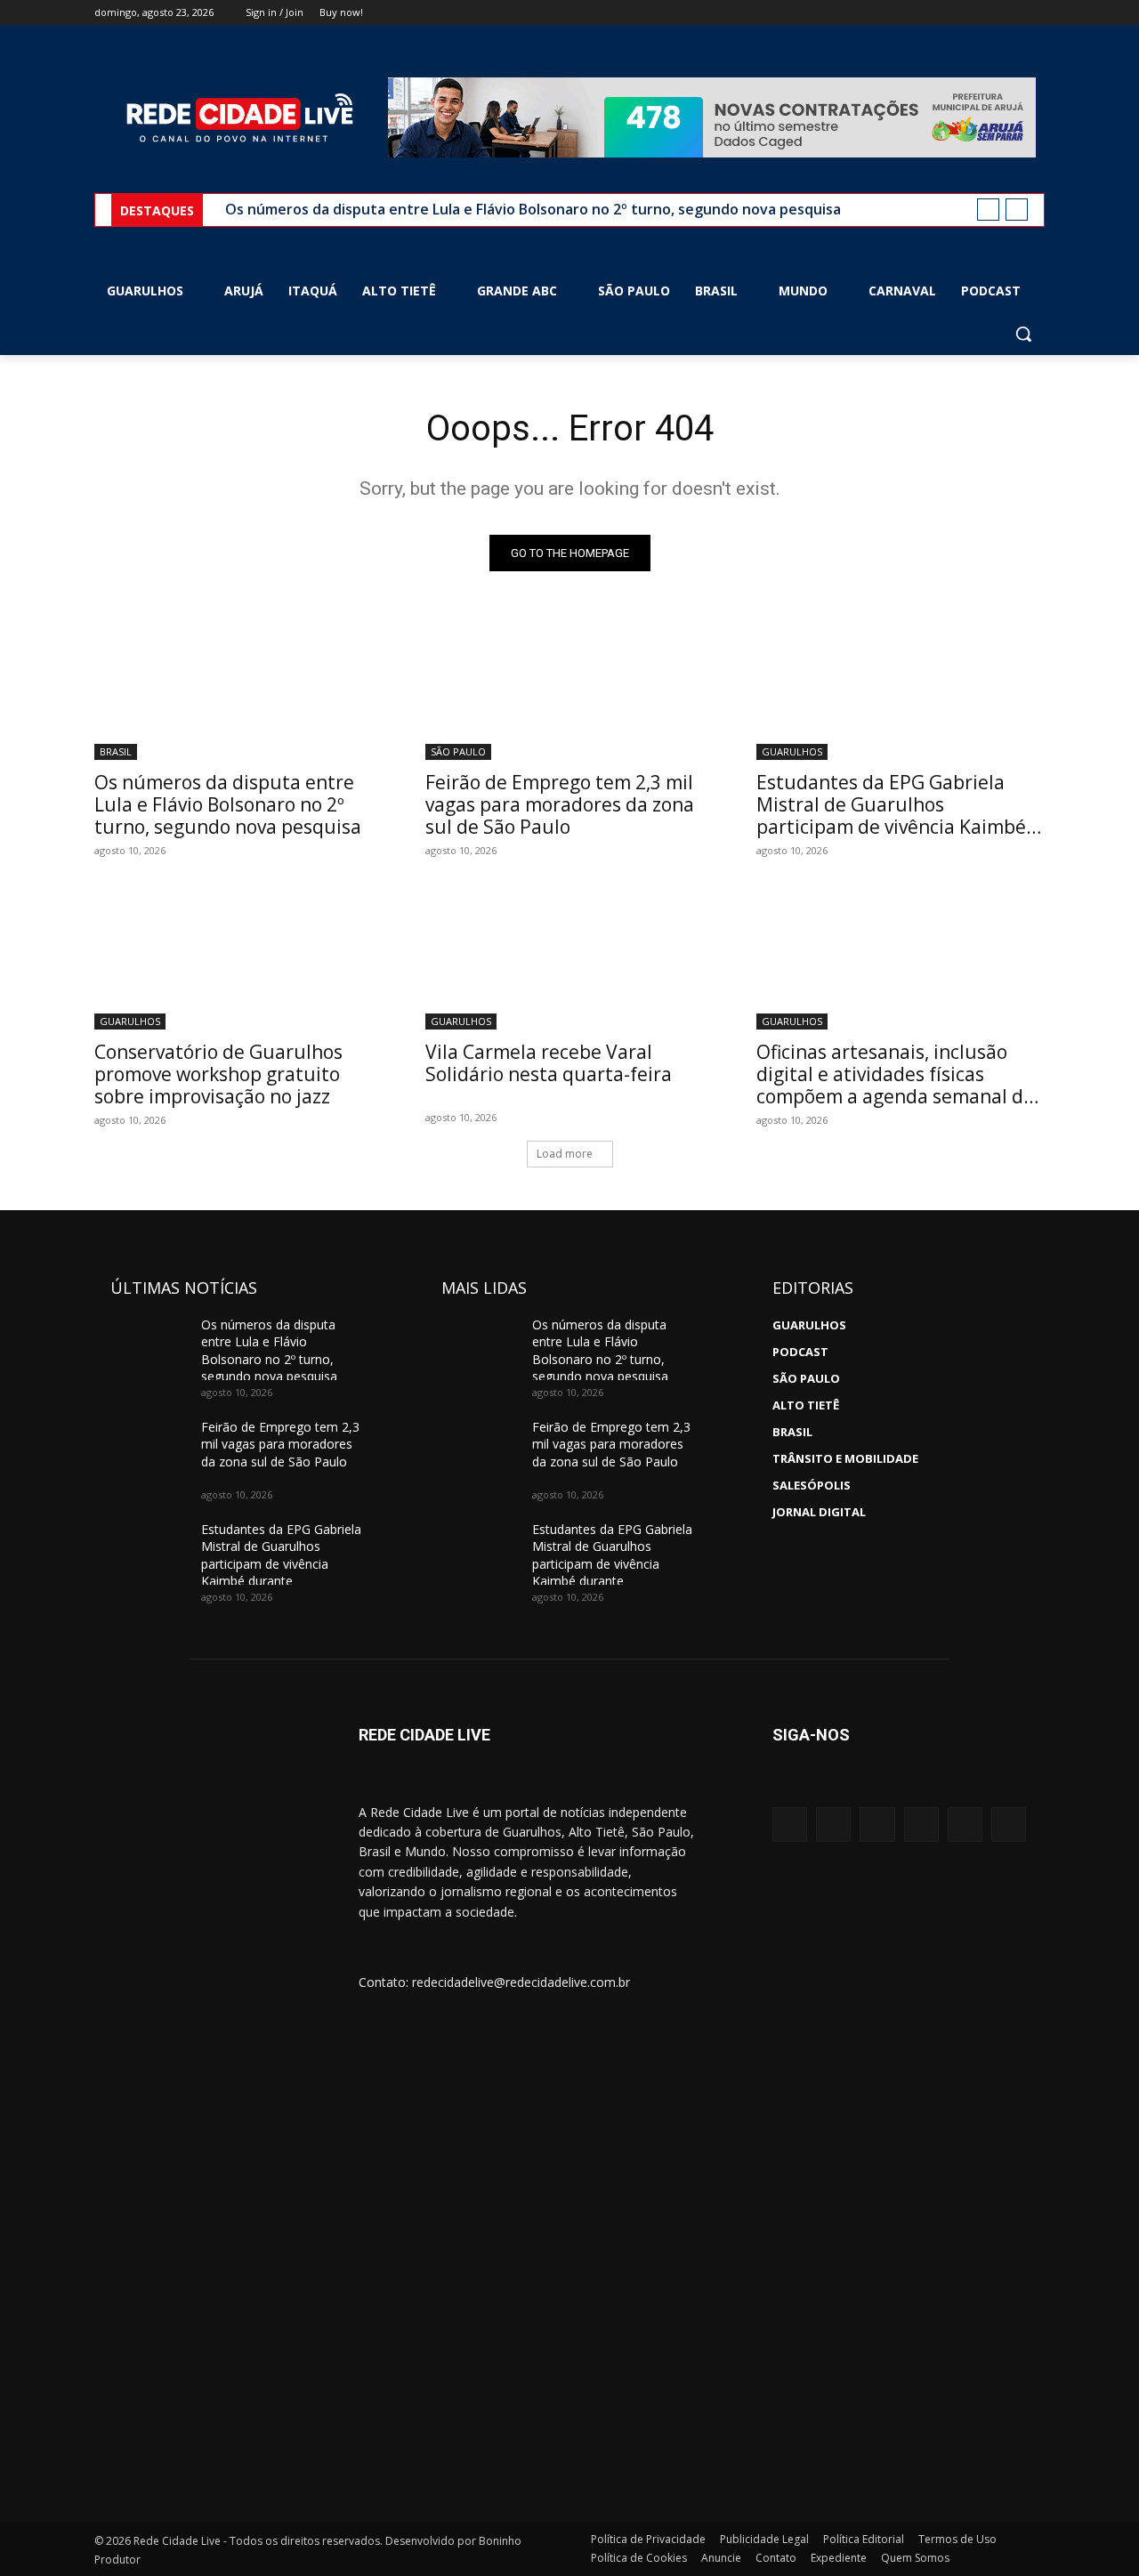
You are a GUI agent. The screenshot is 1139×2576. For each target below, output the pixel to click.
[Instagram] (961, 13)
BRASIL (116, 751)
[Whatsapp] (921, 1825)
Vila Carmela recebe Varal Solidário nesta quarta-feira (549, 1063)
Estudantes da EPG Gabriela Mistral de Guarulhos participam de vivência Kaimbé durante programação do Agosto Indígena (900, 827)
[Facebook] (936, 13)
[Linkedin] (965, 1825)
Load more (565, 1154)
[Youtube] (1034, 13)
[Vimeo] (1010, 13)
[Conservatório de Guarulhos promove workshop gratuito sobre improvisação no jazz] (238, 957)
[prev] (988, 210)
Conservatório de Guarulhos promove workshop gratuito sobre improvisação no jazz (218, 1074)
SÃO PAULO (458, 751)
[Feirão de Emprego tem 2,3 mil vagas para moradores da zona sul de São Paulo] (569, 688)
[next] (1017, 210)
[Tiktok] (1009, 1825)
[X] (986, 13)
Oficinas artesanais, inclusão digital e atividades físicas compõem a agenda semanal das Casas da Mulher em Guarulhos (900, 1085)
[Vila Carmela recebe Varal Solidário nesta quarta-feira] (569, 957)
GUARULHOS (792, 751)
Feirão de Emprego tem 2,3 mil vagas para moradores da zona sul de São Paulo (560, 804)
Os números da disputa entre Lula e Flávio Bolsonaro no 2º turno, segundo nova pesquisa (533, 209)
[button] (1023, 334)
